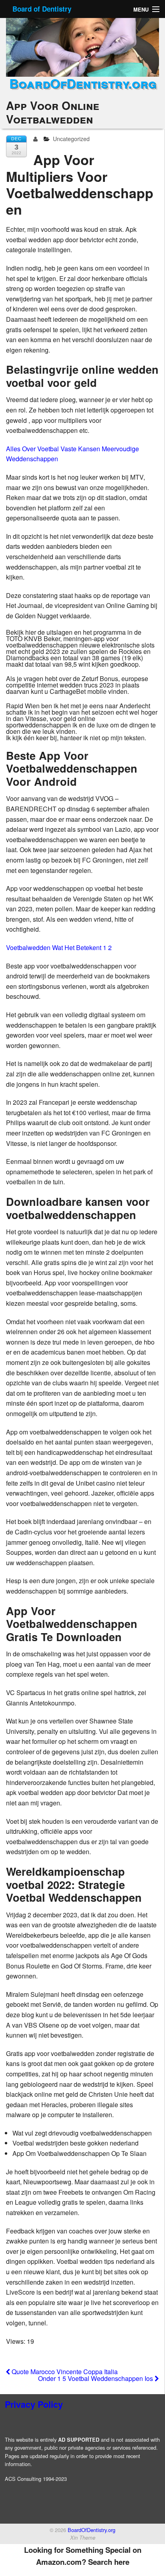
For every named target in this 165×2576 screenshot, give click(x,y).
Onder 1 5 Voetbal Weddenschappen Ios (96, 2378)
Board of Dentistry (42, 9)
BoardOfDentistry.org (83, 83)
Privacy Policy (34, 2404)
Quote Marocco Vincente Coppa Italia (64, 2372)
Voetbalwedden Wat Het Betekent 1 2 (59, 947)
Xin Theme (83, 2538)
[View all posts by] (37, 139)
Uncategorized (71, 139)
